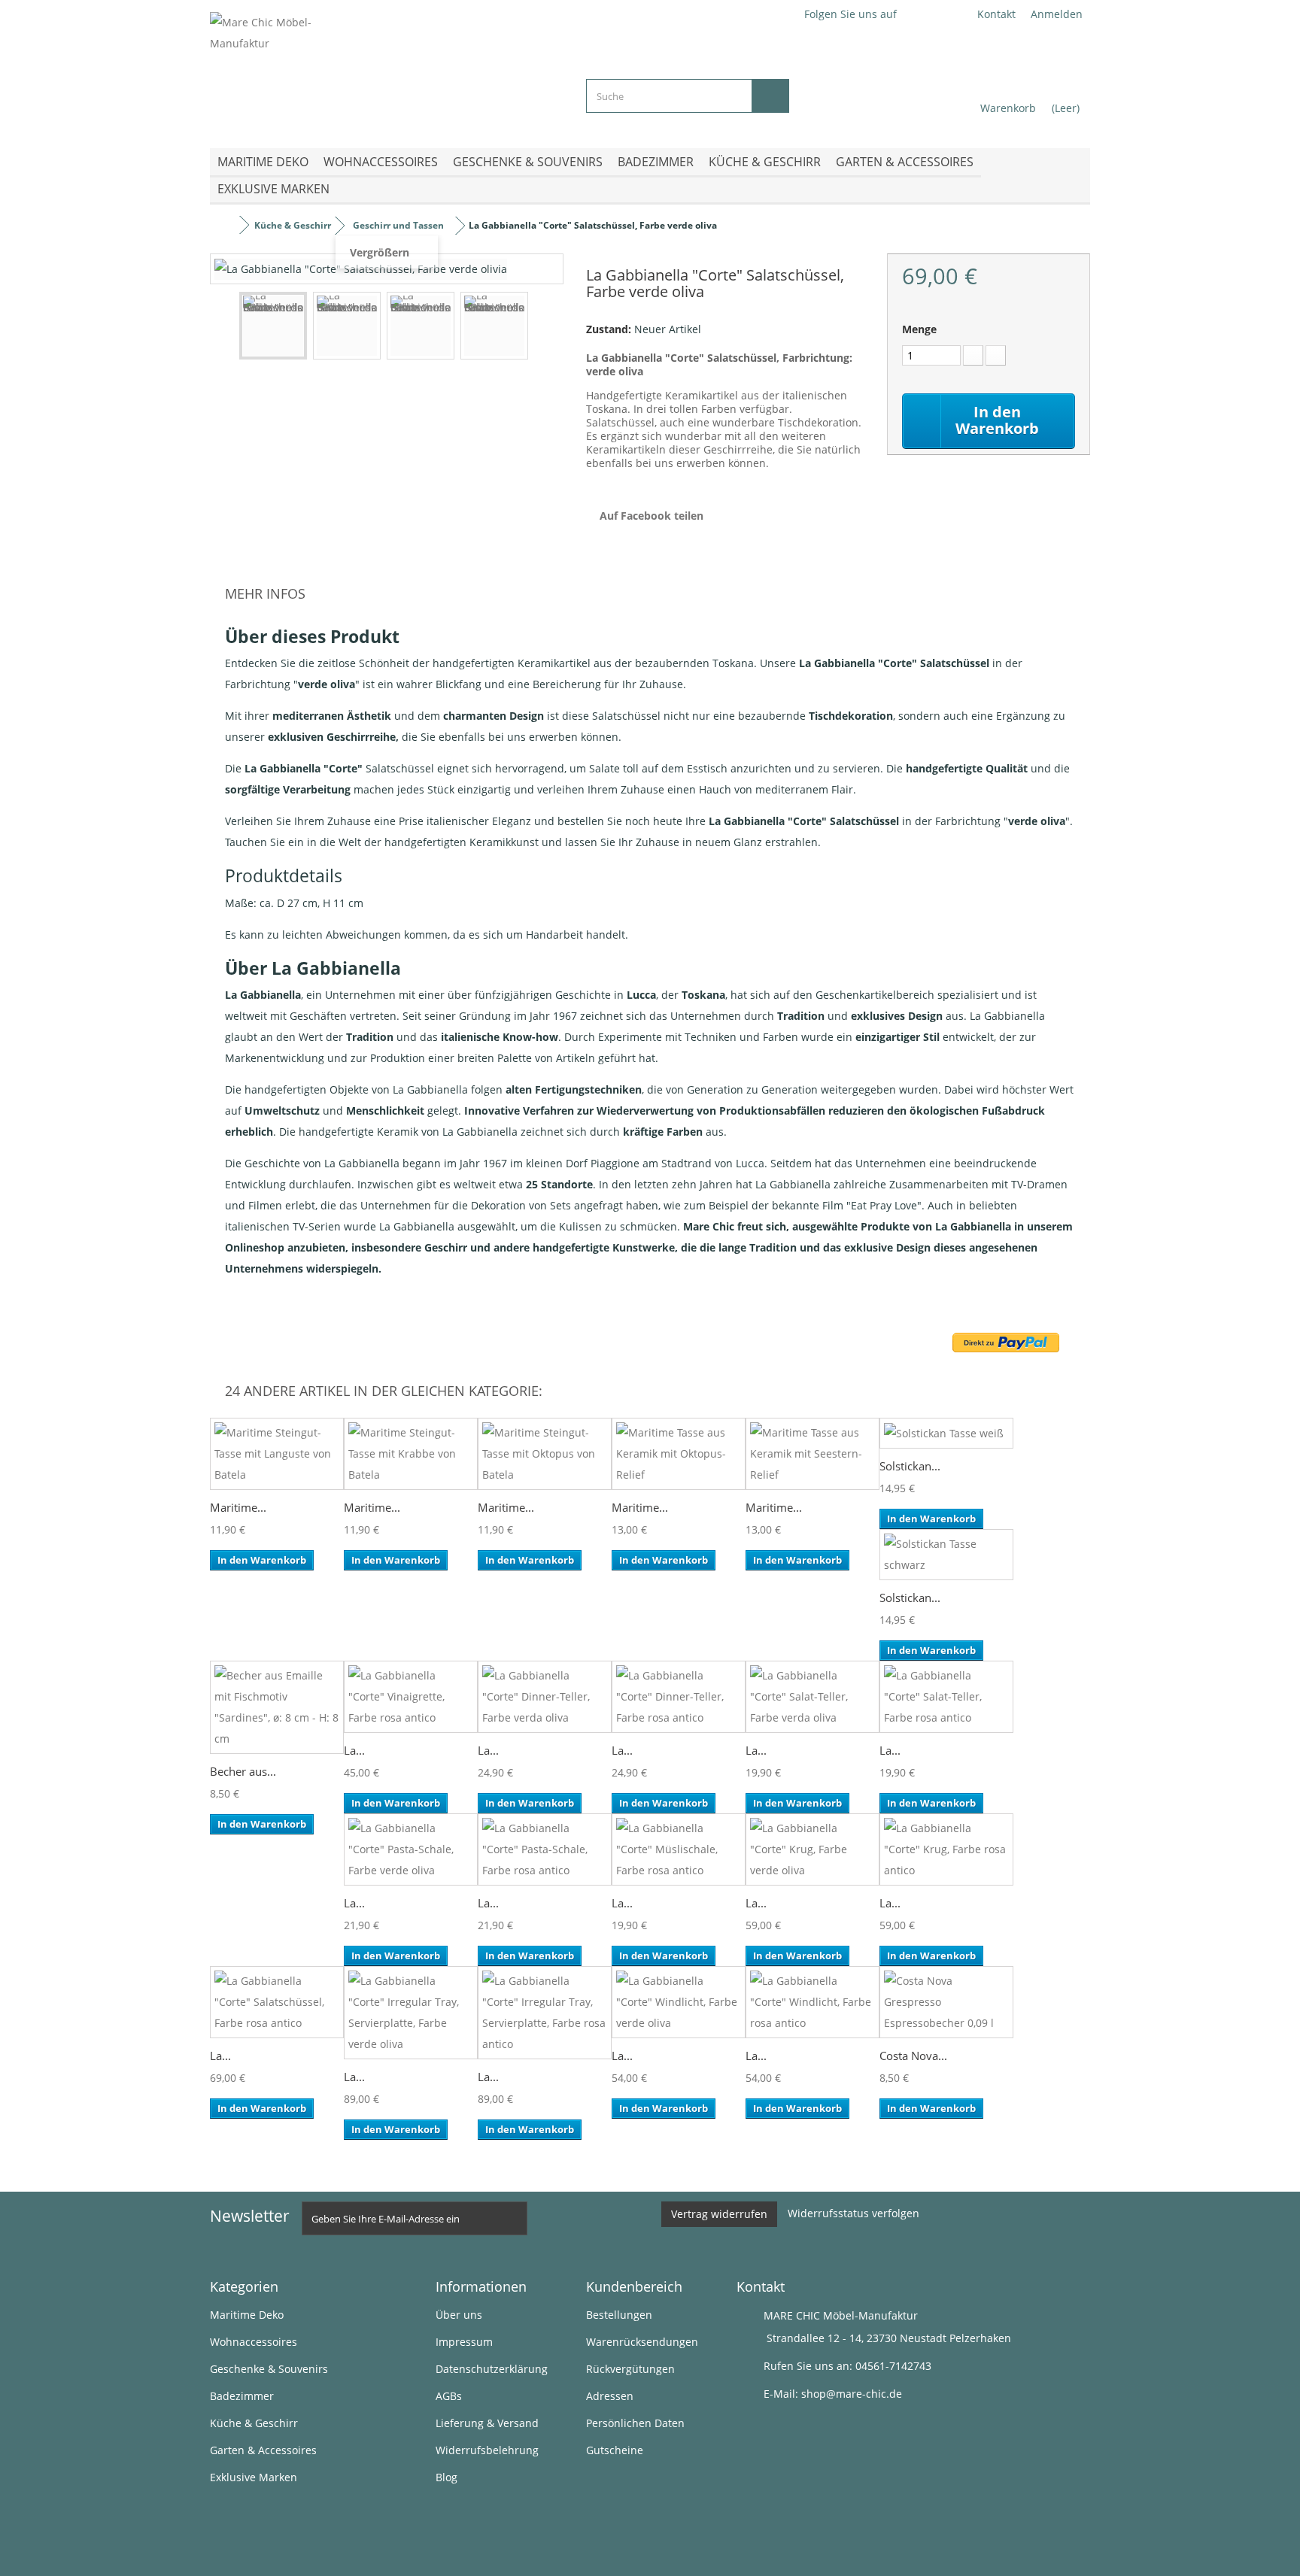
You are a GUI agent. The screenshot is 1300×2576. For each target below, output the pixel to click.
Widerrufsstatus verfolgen (854, 2213)
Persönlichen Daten (635, 2423)
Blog (446, 2477)
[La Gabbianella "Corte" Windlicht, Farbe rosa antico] (812, 2002)
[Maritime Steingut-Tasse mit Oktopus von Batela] (545, 1454)
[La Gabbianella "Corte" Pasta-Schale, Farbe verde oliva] (411, 1849)
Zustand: (609, 329)
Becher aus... (243, 1771)
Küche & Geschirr (765, 162)
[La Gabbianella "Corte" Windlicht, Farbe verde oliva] (679, 2002)
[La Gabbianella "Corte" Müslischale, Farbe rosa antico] (679, 1849)
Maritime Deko (263, 162)
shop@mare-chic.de (852, 2394)
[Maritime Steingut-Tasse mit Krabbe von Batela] (411, 1454)
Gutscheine (615, 2450)
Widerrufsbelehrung (487, 2450)
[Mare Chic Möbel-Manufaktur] (387, 68)
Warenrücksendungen (642, 2342)
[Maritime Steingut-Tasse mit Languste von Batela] (277, 1454)
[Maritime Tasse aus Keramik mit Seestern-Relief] (812, 1454)
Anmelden (1057, 14)
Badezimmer (656, 162)
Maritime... (238, 1507)
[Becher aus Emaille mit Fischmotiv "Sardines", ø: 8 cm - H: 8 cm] (277, 1707)
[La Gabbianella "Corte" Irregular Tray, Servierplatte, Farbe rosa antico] (545, 2013)
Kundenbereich (634, 2286)
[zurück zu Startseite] (225, 225)
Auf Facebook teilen (652, 516)
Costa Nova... (913, 2056)
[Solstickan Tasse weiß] (946, 1433)
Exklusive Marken (273, 189)
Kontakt (996, 14)
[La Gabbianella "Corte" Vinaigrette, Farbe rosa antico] (411, 1697)
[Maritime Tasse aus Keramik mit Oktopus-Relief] (679, 1454)
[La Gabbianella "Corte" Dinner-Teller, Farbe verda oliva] (545, 1697)
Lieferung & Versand (487, 2423)
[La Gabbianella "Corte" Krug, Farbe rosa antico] (946, 1849)
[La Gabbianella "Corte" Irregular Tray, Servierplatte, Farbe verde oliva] (411, 2013)
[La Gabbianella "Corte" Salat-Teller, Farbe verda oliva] (812, 1697)
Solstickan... (910, 1466)
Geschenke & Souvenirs (528, 162)
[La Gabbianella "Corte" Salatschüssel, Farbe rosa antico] (277, 2002)
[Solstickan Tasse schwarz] (946, 1555)
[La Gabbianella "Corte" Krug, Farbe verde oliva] (812, 1849)
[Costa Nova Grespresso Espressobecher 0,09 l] (946, 2002)
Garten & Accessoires (905, 162)
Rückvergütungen (630, 2369)
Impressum (464, 2342)
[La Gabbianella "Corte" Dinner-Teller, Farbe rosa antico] (679, 1697)
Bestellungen (619, 2315)
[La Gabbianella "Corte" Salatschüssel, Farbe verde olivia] (273, 326)
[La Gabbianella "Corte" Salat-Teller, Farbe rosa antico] (946, 1697)
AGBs (449, 2396)
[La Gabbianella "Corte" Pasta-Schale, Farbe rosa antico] (545, 1849)
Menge (919, 329)
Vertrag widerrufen (719, 2214)
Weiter (542, 328)
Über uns (459, 2315)
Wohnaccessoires (381, 162)
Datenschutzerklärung (492, 2369)
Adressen (610, 2396)
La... (354, 1750)
